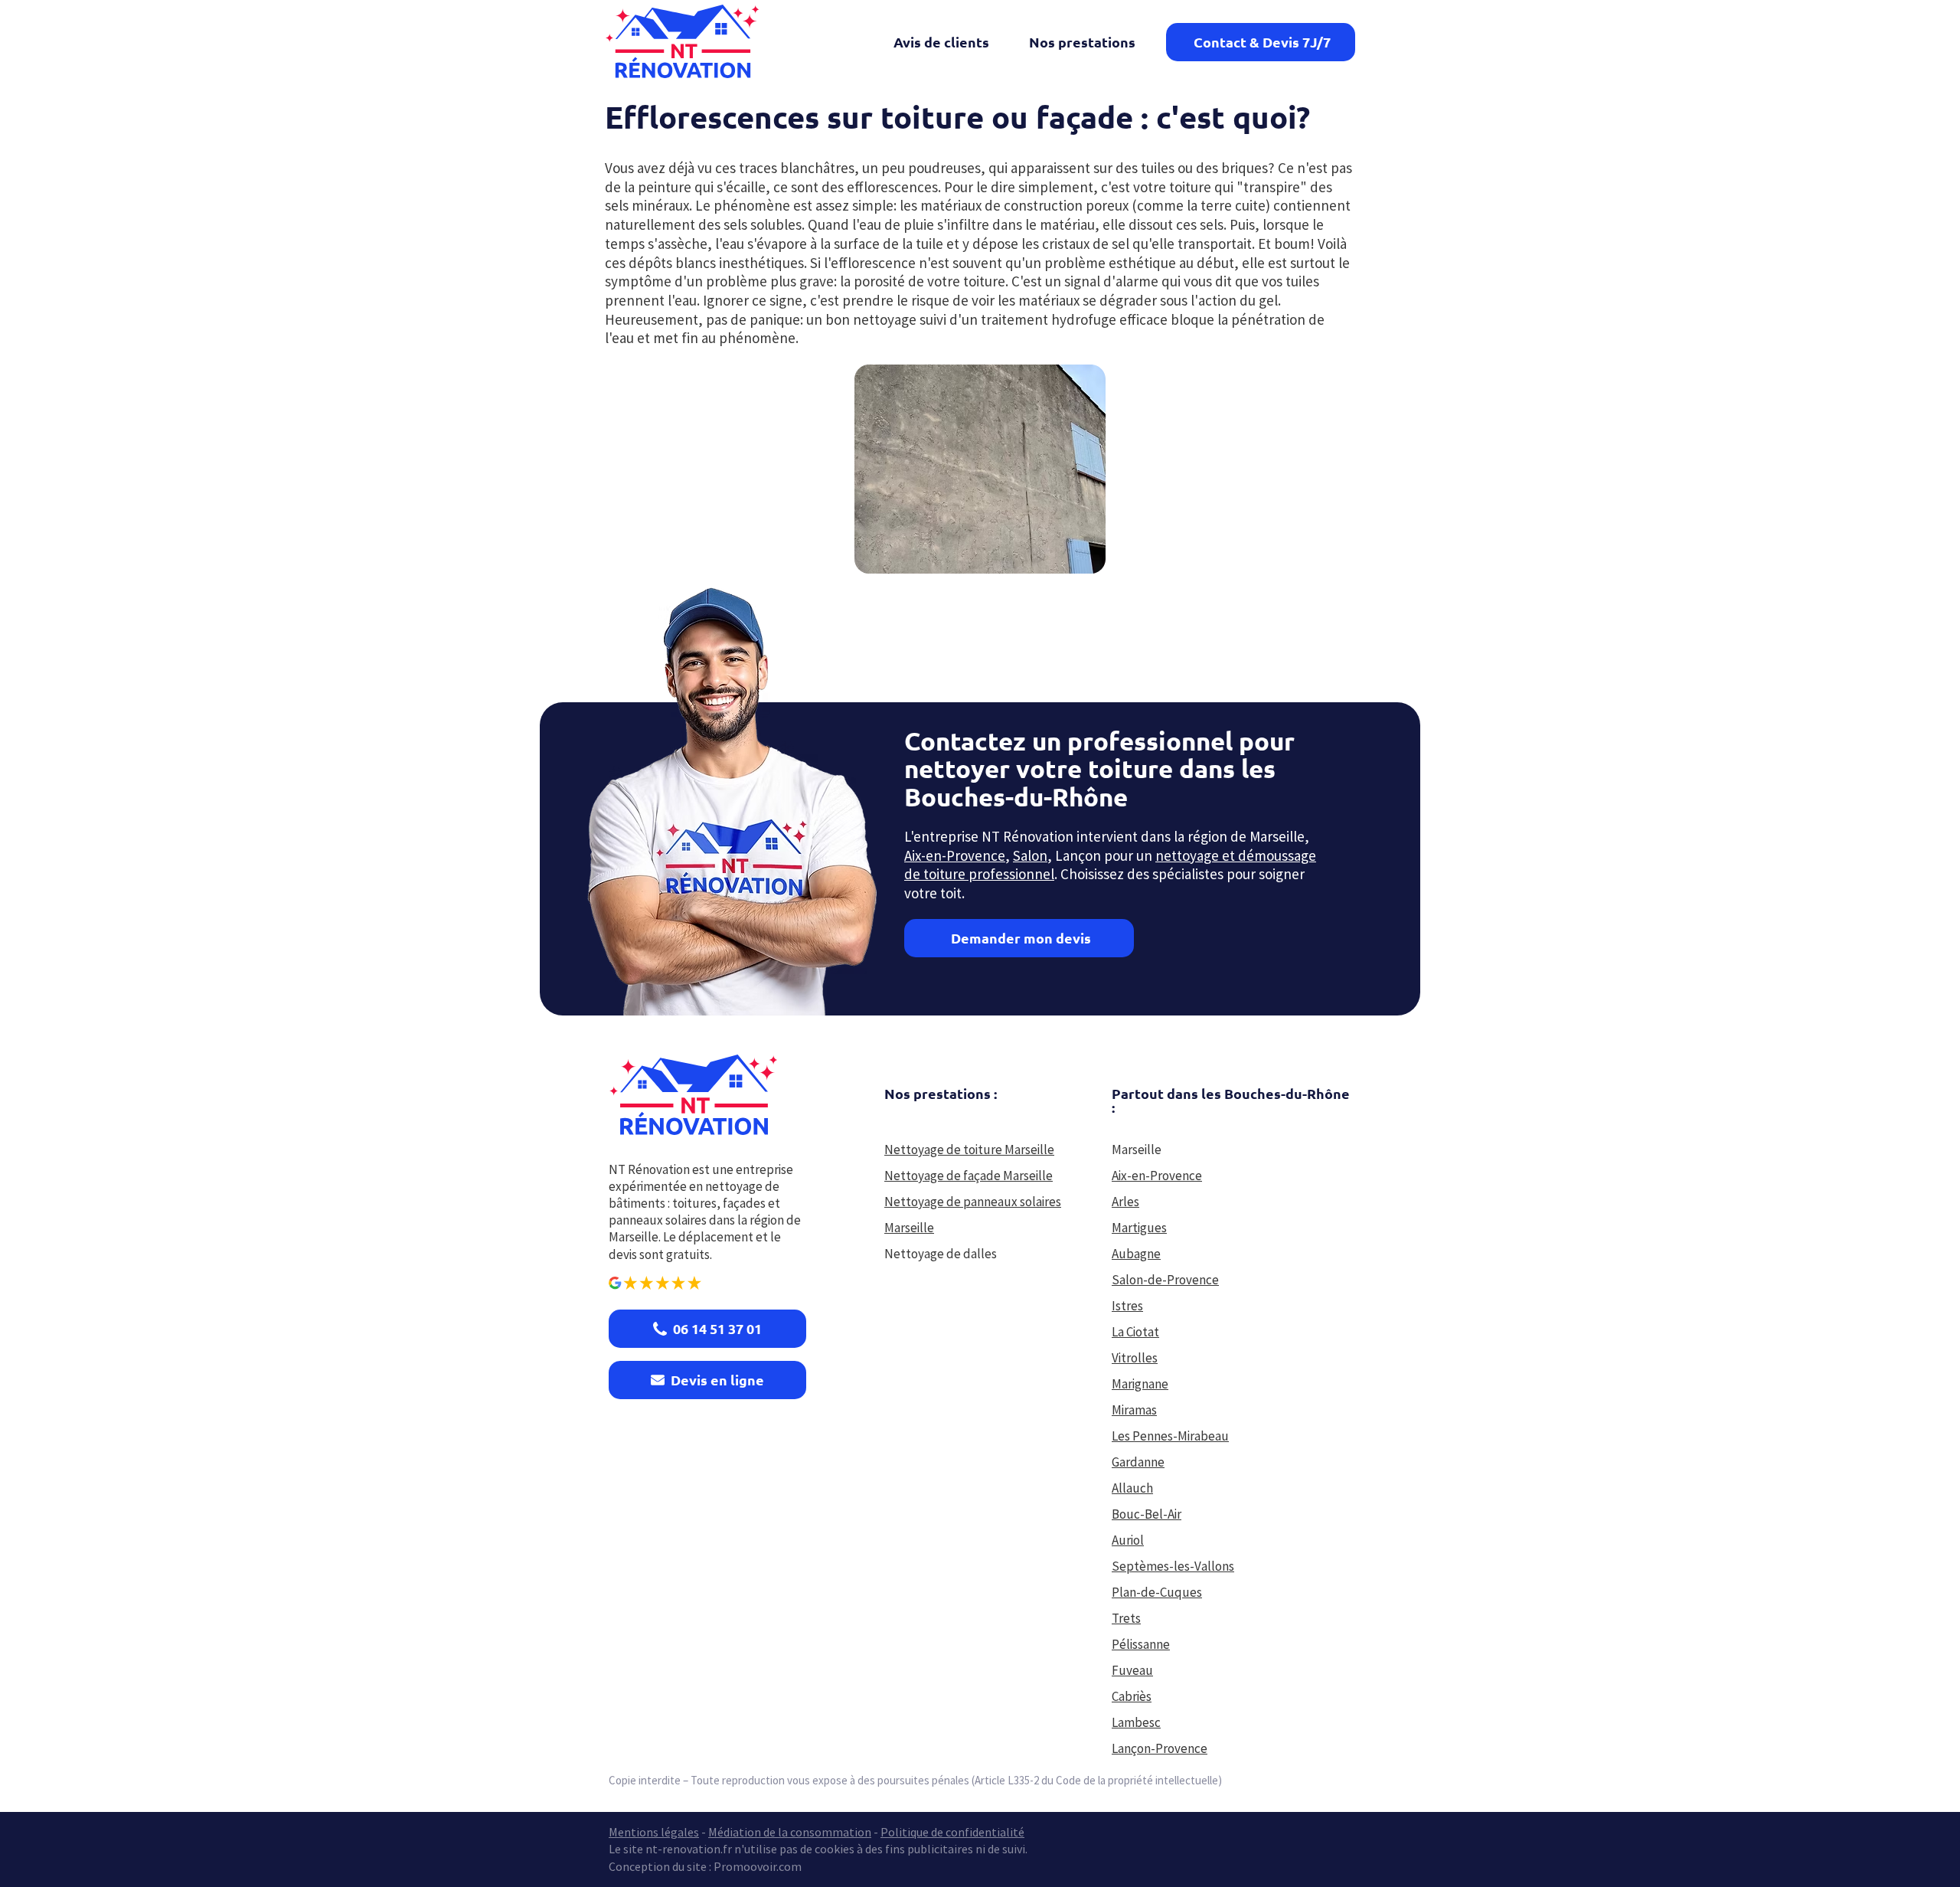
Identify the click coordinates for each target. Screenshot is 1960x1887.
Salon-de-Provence (1165, 1280)
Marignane (1140, 1384)
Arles (1125, 1202)
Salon (1030, 855)
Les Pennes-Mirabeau (1170, 1436)
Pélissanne (1141, 1644)
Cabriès (1132, 1696)
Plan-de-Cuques (1157, 1592)
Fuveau (1132, 1670)
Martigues (1139, 1228)
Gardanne (1138, 1462)
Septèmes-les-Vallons (1173, 1566)
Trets (1126, 1618)
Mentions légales (654, 1832)
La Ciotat (1135, 1332)
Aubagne (1136, 1254)
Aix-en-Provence (955, 855)
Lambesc (1136, 1722)
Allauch (1132, 1488)
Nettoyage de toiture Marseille (969, 1150)
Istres (1127, 1306)
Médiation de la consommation (790, 1832)
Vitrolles (1135, 1358)
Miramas (1134, 1410)
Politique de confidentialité (952, 1832)
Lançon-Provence (1160, 1748)
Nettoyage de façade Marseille (969, 1176)
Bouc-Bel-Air (1147, 1514)
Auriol (1128, 1540)
